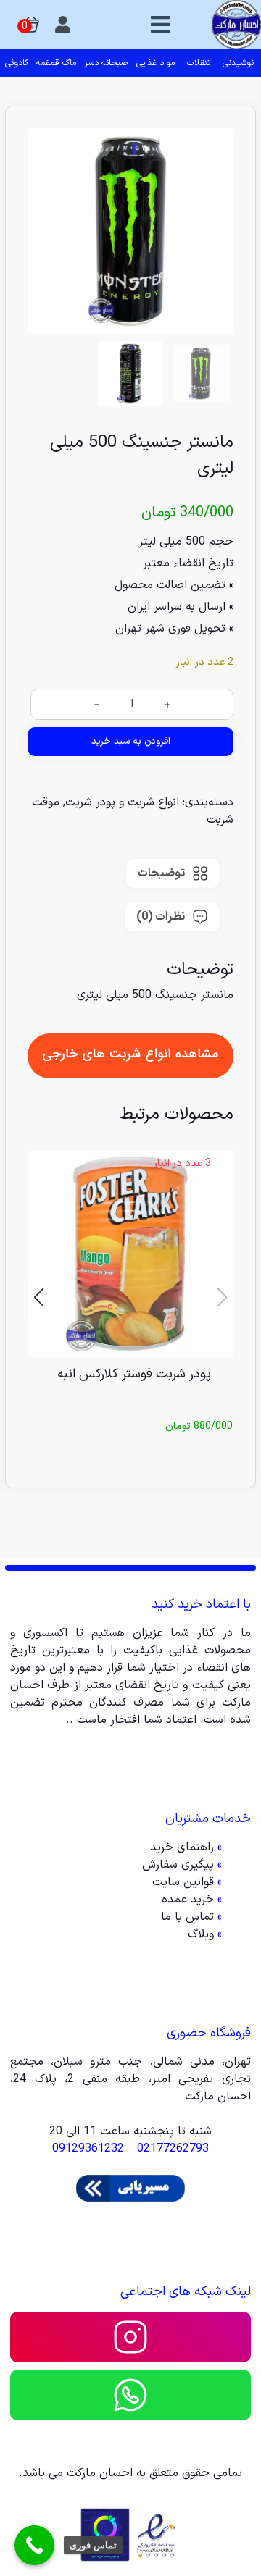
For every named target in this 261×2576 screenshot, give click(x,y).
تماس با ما (187, 1917)
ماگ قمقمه (56, 63)
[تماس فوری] (34, 2545)
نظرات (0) (161, 917)
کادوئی (17, 63)
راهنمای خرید (182, 1847)
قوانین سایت (183, 1882)
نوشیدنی (238, 63)
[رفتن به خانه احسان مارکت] (236, 25)
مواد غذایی (156, 63)
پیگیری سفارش (178, 1865)
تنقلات (199, 63)
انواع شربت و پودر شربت (122, 802)
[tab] (173, 873)
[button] (39, 1297)
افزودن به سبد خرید (131, 741)
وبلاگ (201, 1934)
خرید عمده (188, 1900)
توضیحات (161, 873)
